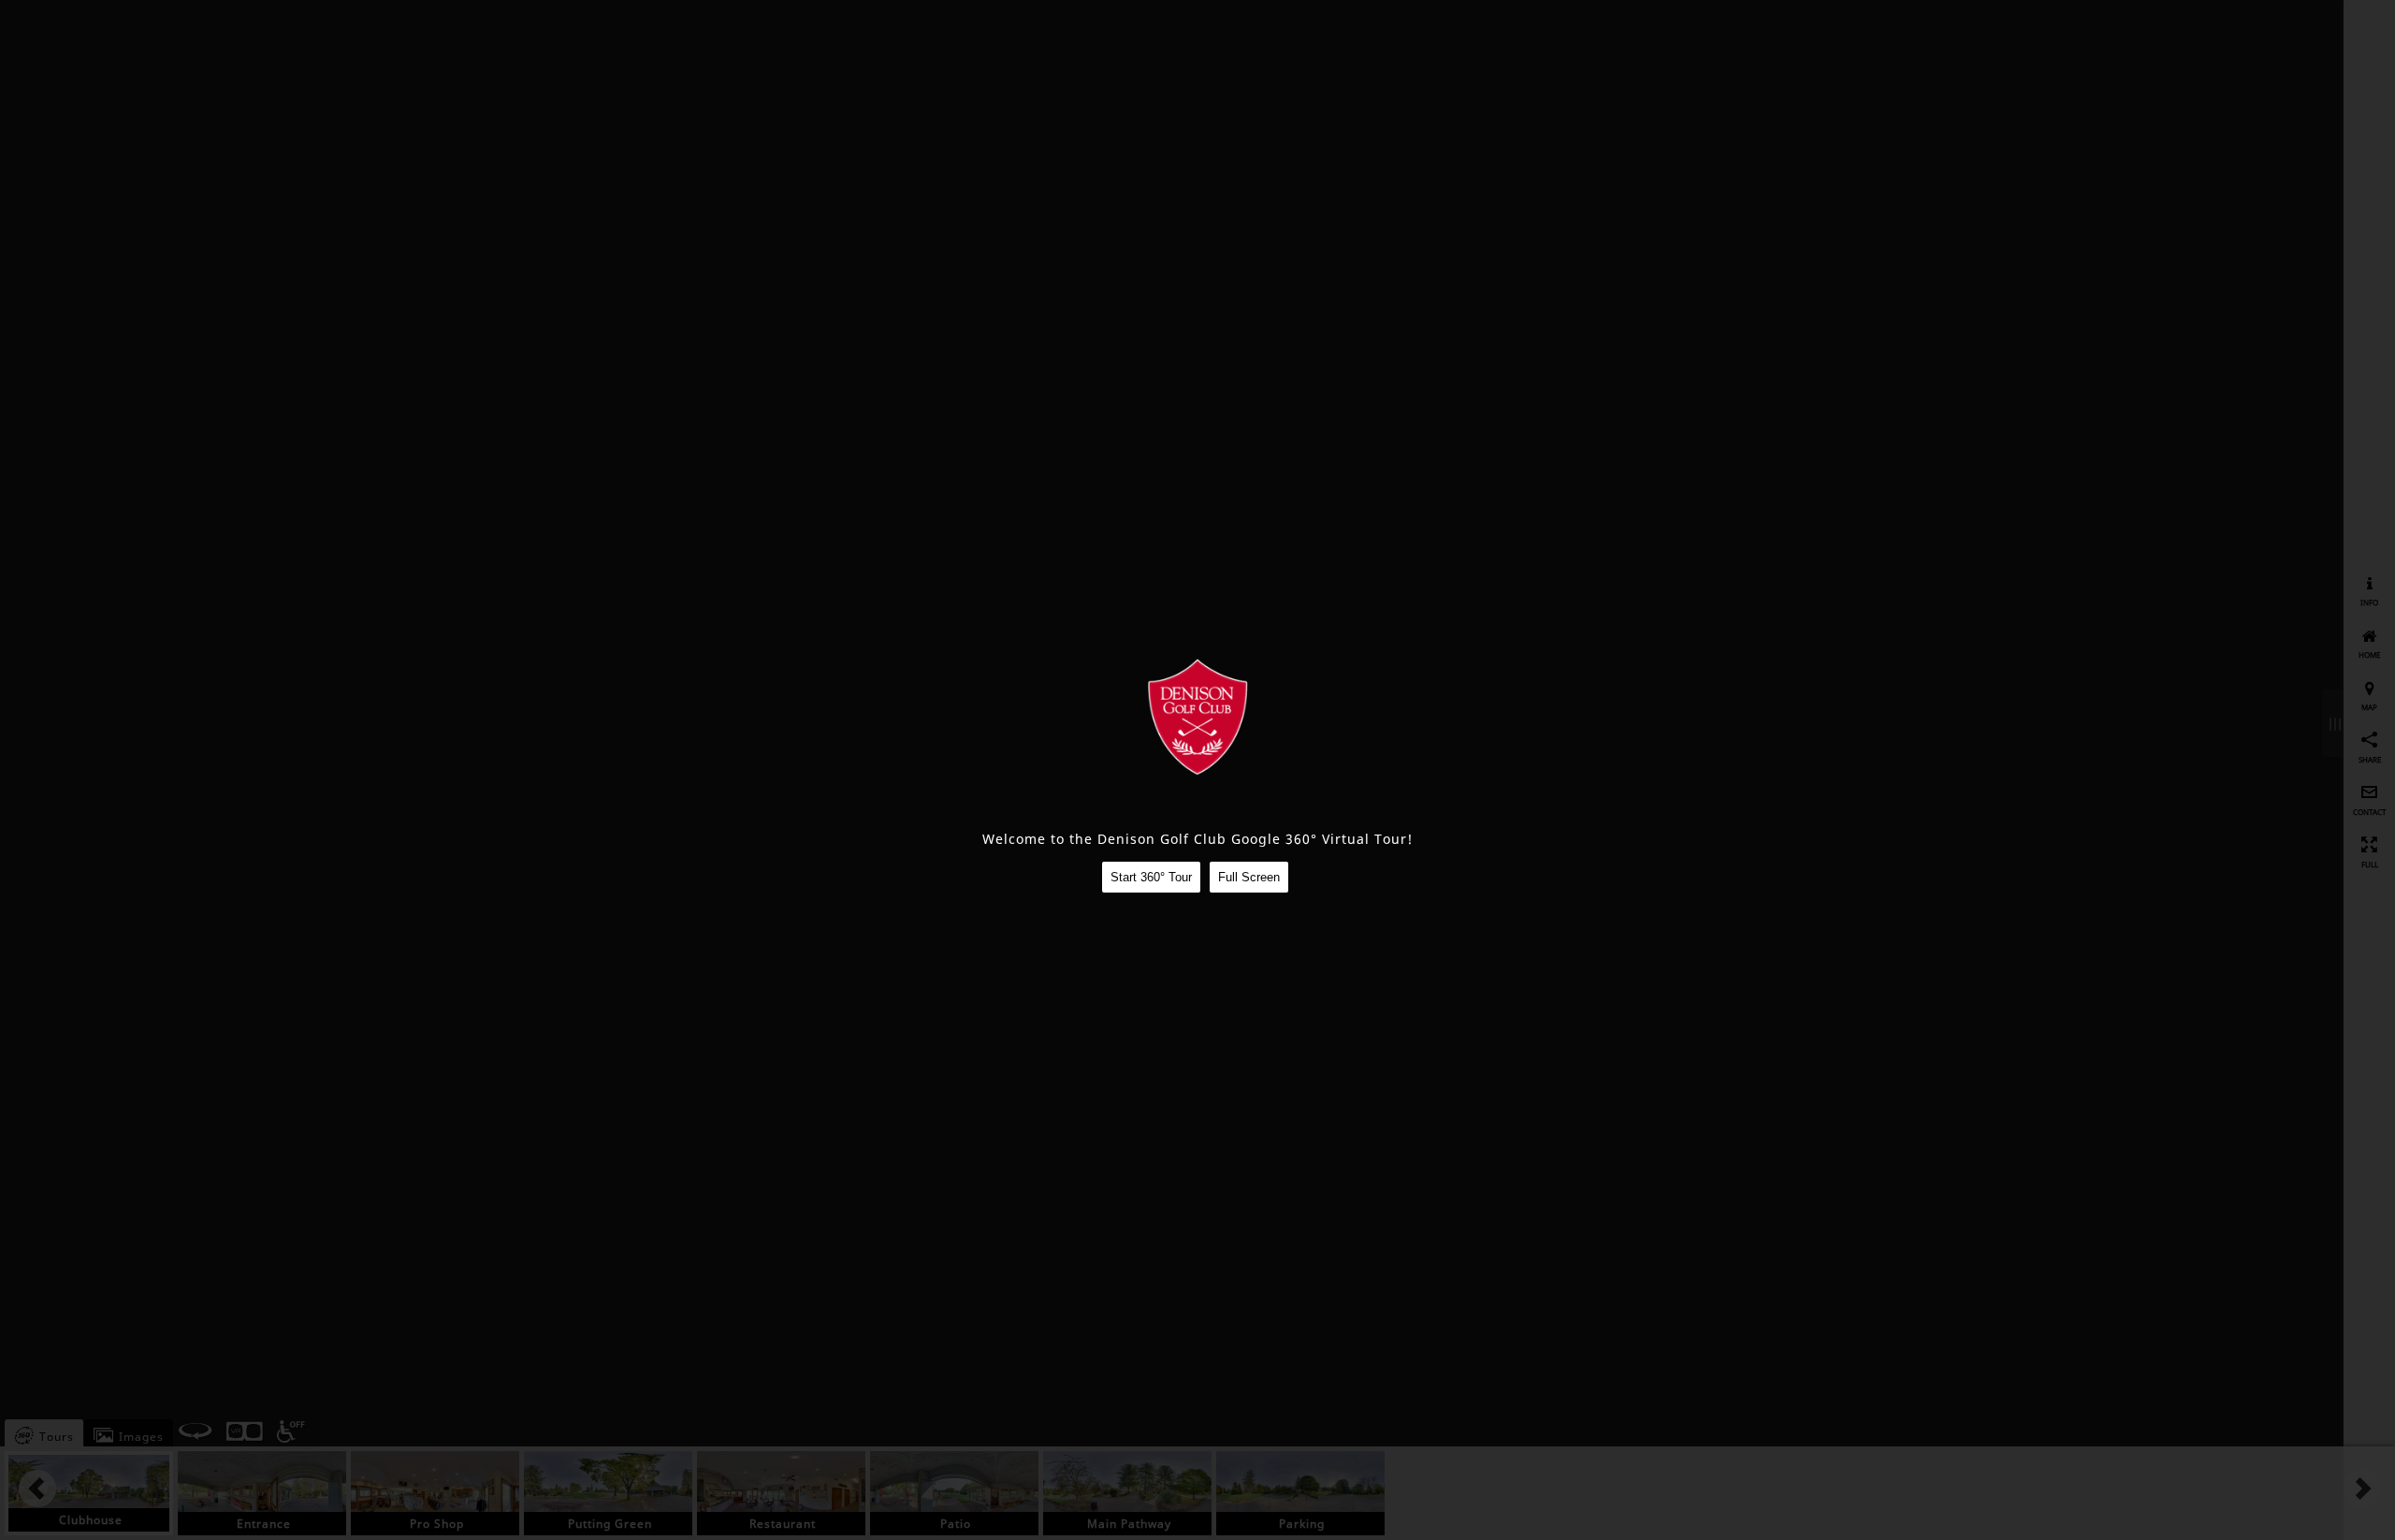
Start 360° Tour (1151, 877)
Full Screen (1249, 877)
